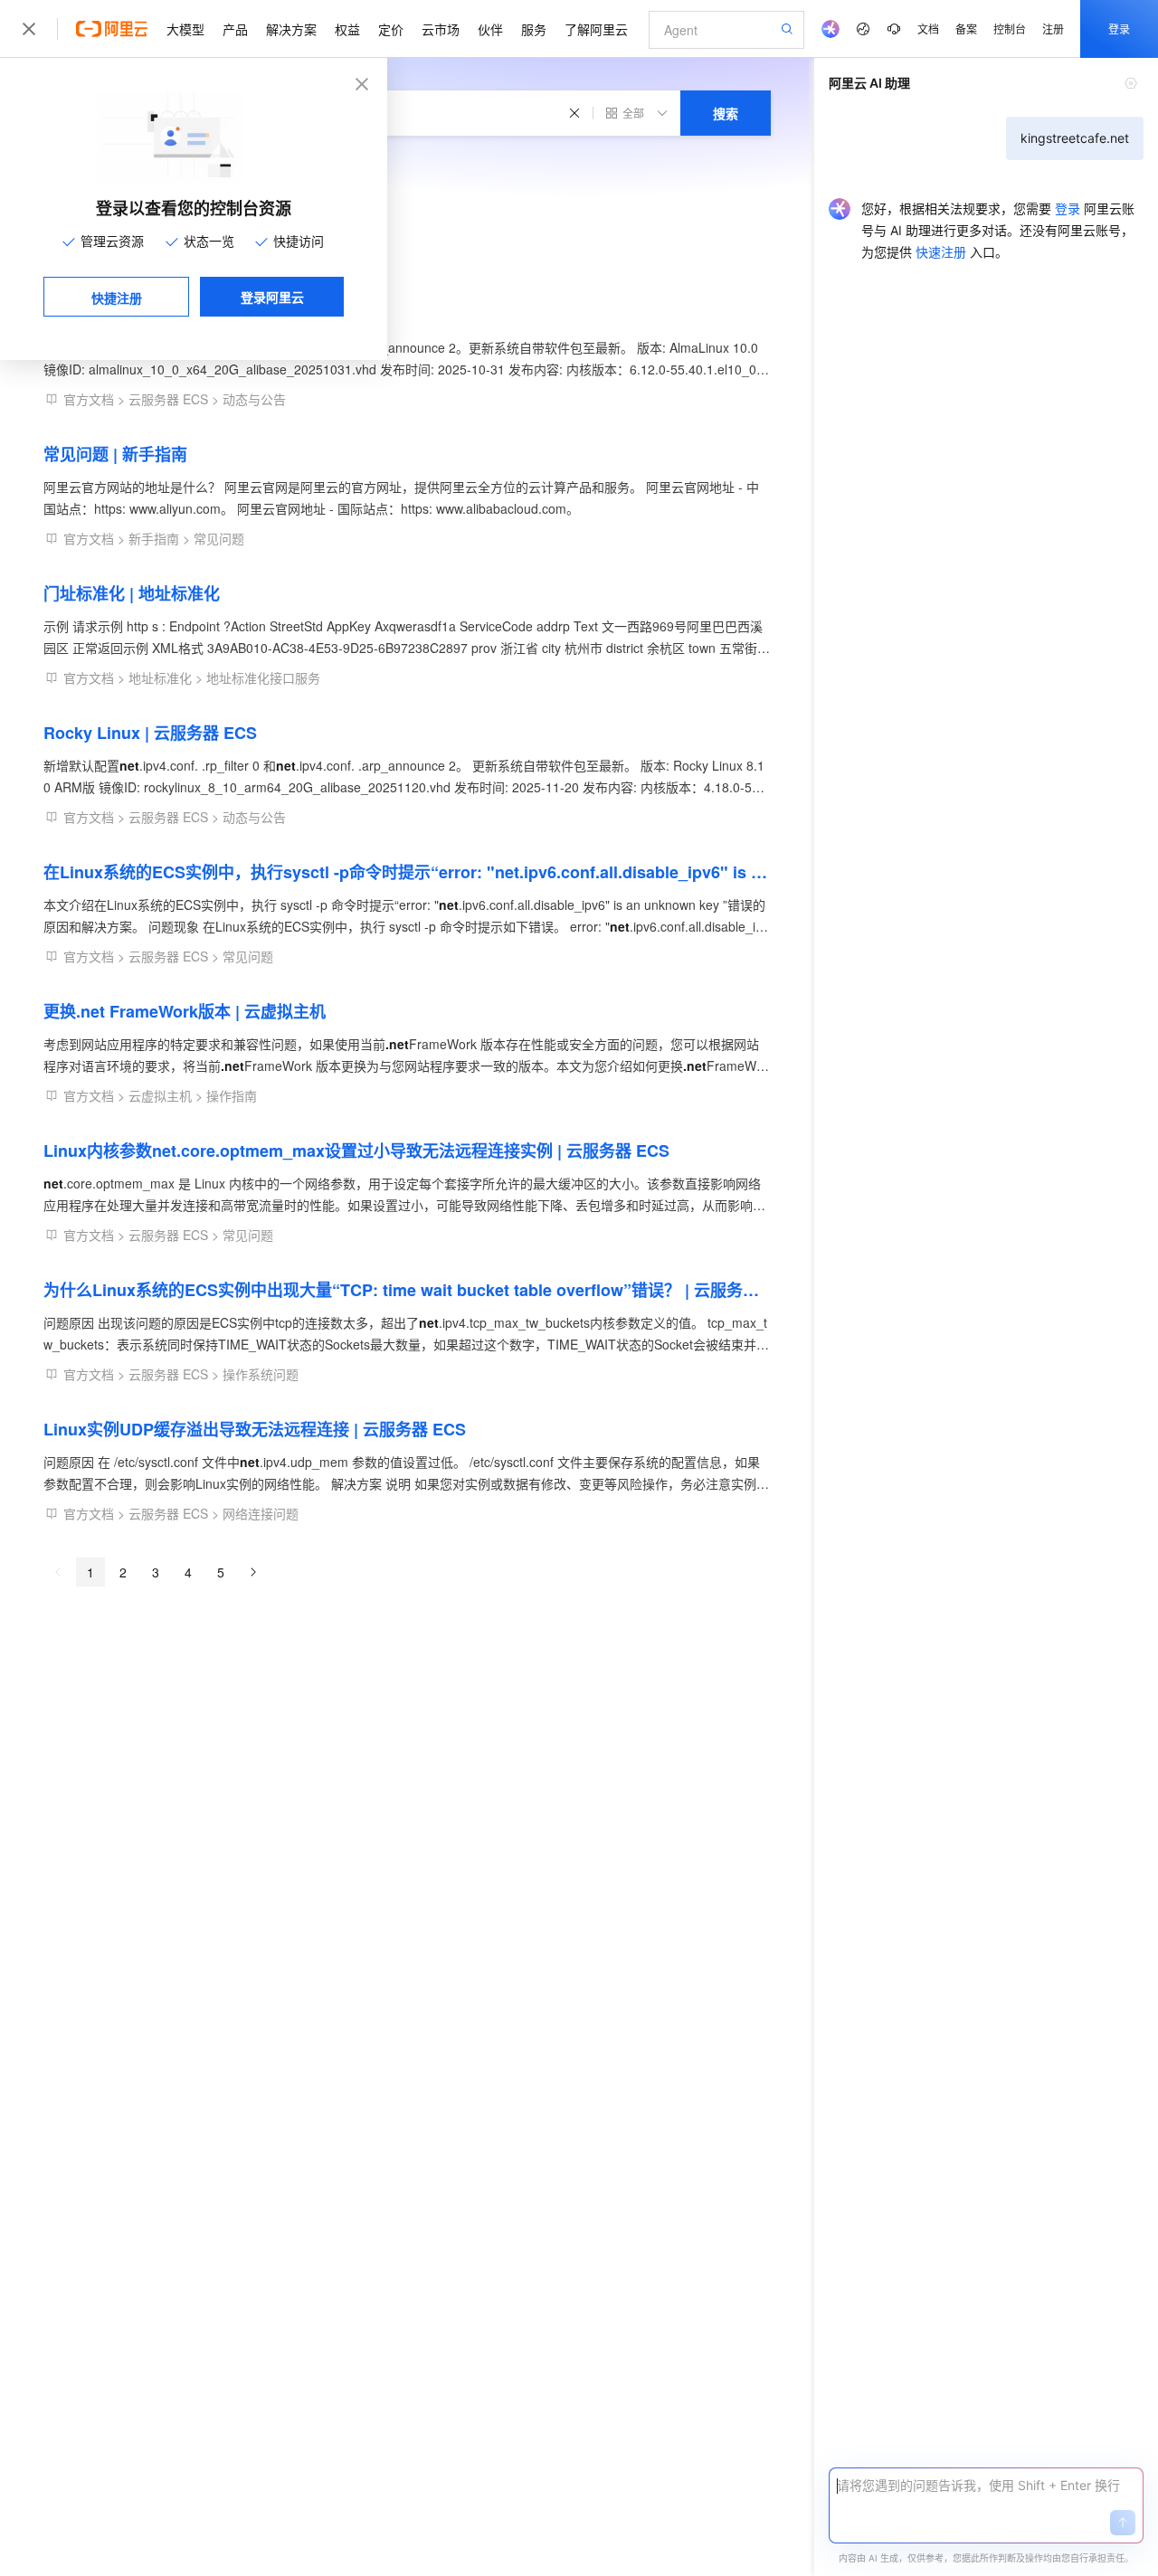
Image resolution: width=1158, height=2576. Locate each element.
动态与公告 (254, 399)
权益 (347, 29)
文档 (928, 28)
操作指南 (232, 1095)
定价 (391, 29)
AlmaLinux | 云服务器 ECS (143, 315)
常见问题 (219, 538)
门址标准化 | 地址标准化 (132, 593)
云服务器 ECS (168, 399)
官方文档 (89, 399)
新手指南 (154, 538)
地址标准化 (160, 677)
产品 (235, 29)
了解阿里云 (596, 29)
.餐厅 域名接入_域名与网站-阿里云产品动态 (202, 197)
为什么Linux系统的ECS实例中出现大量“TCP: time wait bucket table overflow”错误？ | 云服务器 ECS (407, 1290)
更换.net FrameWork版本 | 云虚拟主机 (185, 1011)
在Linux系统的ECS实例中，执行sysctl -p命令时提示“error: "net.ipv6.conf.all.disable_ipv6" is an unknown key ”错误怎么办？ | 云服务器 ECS (407, 872)
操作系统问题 (261, 1374)
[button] (1123, 2523)
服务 (534, 29)
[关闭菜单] (29, 29)
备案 (966, 28)
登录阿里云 (272, 297)
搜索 (726, 113)
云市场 (441, 29)
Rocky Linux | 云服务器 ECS (150, 733)
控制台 (1010, 28)
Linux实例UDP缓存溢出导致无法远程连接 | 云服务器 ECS (255, 1429)
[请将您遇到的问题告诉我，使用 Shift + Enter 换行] (986, 2486)
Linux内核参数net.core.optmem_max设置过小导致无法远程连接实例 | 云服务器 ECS (356, 1151)
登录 (1119, 28)
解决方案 (291, 29)
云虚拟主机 (160, 1095)
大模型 (185, 29)
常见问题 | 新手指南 (115, 454)
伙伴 (490, 29)
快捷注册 (117, 298)
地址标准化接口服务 (263, 677)
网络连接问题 (261, 1513)
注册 (1053, 28)
